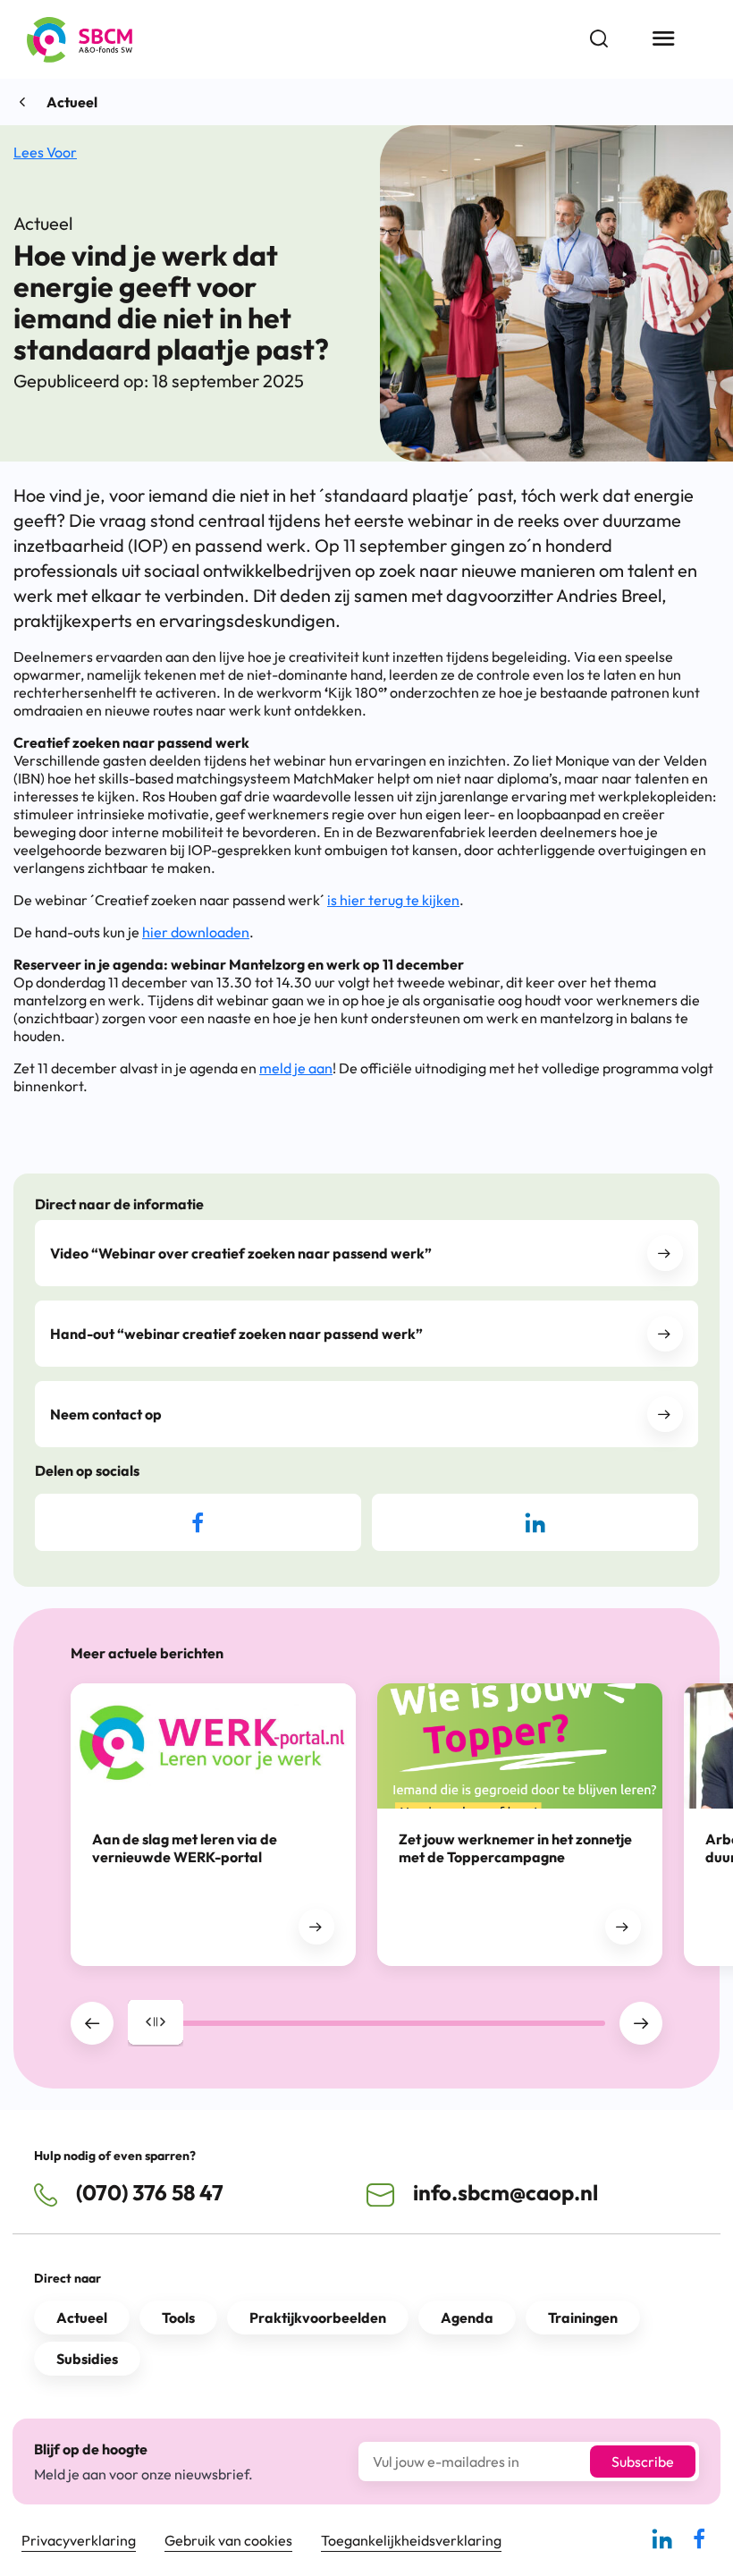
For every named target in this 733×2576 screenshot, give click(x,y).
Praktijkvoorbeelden (318, 2318)
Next (641, 2023)
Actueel (72, 102)
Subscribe (643, 2462)
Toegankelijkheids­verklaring (411, 2540)
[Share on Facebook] (198, 1522)
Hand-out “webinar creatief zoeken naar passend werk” (236, 1334)
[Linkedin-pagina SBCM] (662, 2546)
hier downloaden (196, 932)
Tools (178, 2318)
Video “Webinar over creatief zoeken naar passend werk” (241, 1253)
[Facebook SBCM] (699, 2546)
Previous (92, 2023)
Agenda (467, 2318)
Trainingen (583, 2318)
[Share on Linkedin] (535, 1522)
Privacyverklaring (79, 2540)
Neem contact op (106, 1414)
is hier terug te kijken (393, 900)
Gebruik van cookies (228, 2540)
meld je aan (296, 1068)
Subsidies (87, 2359)
